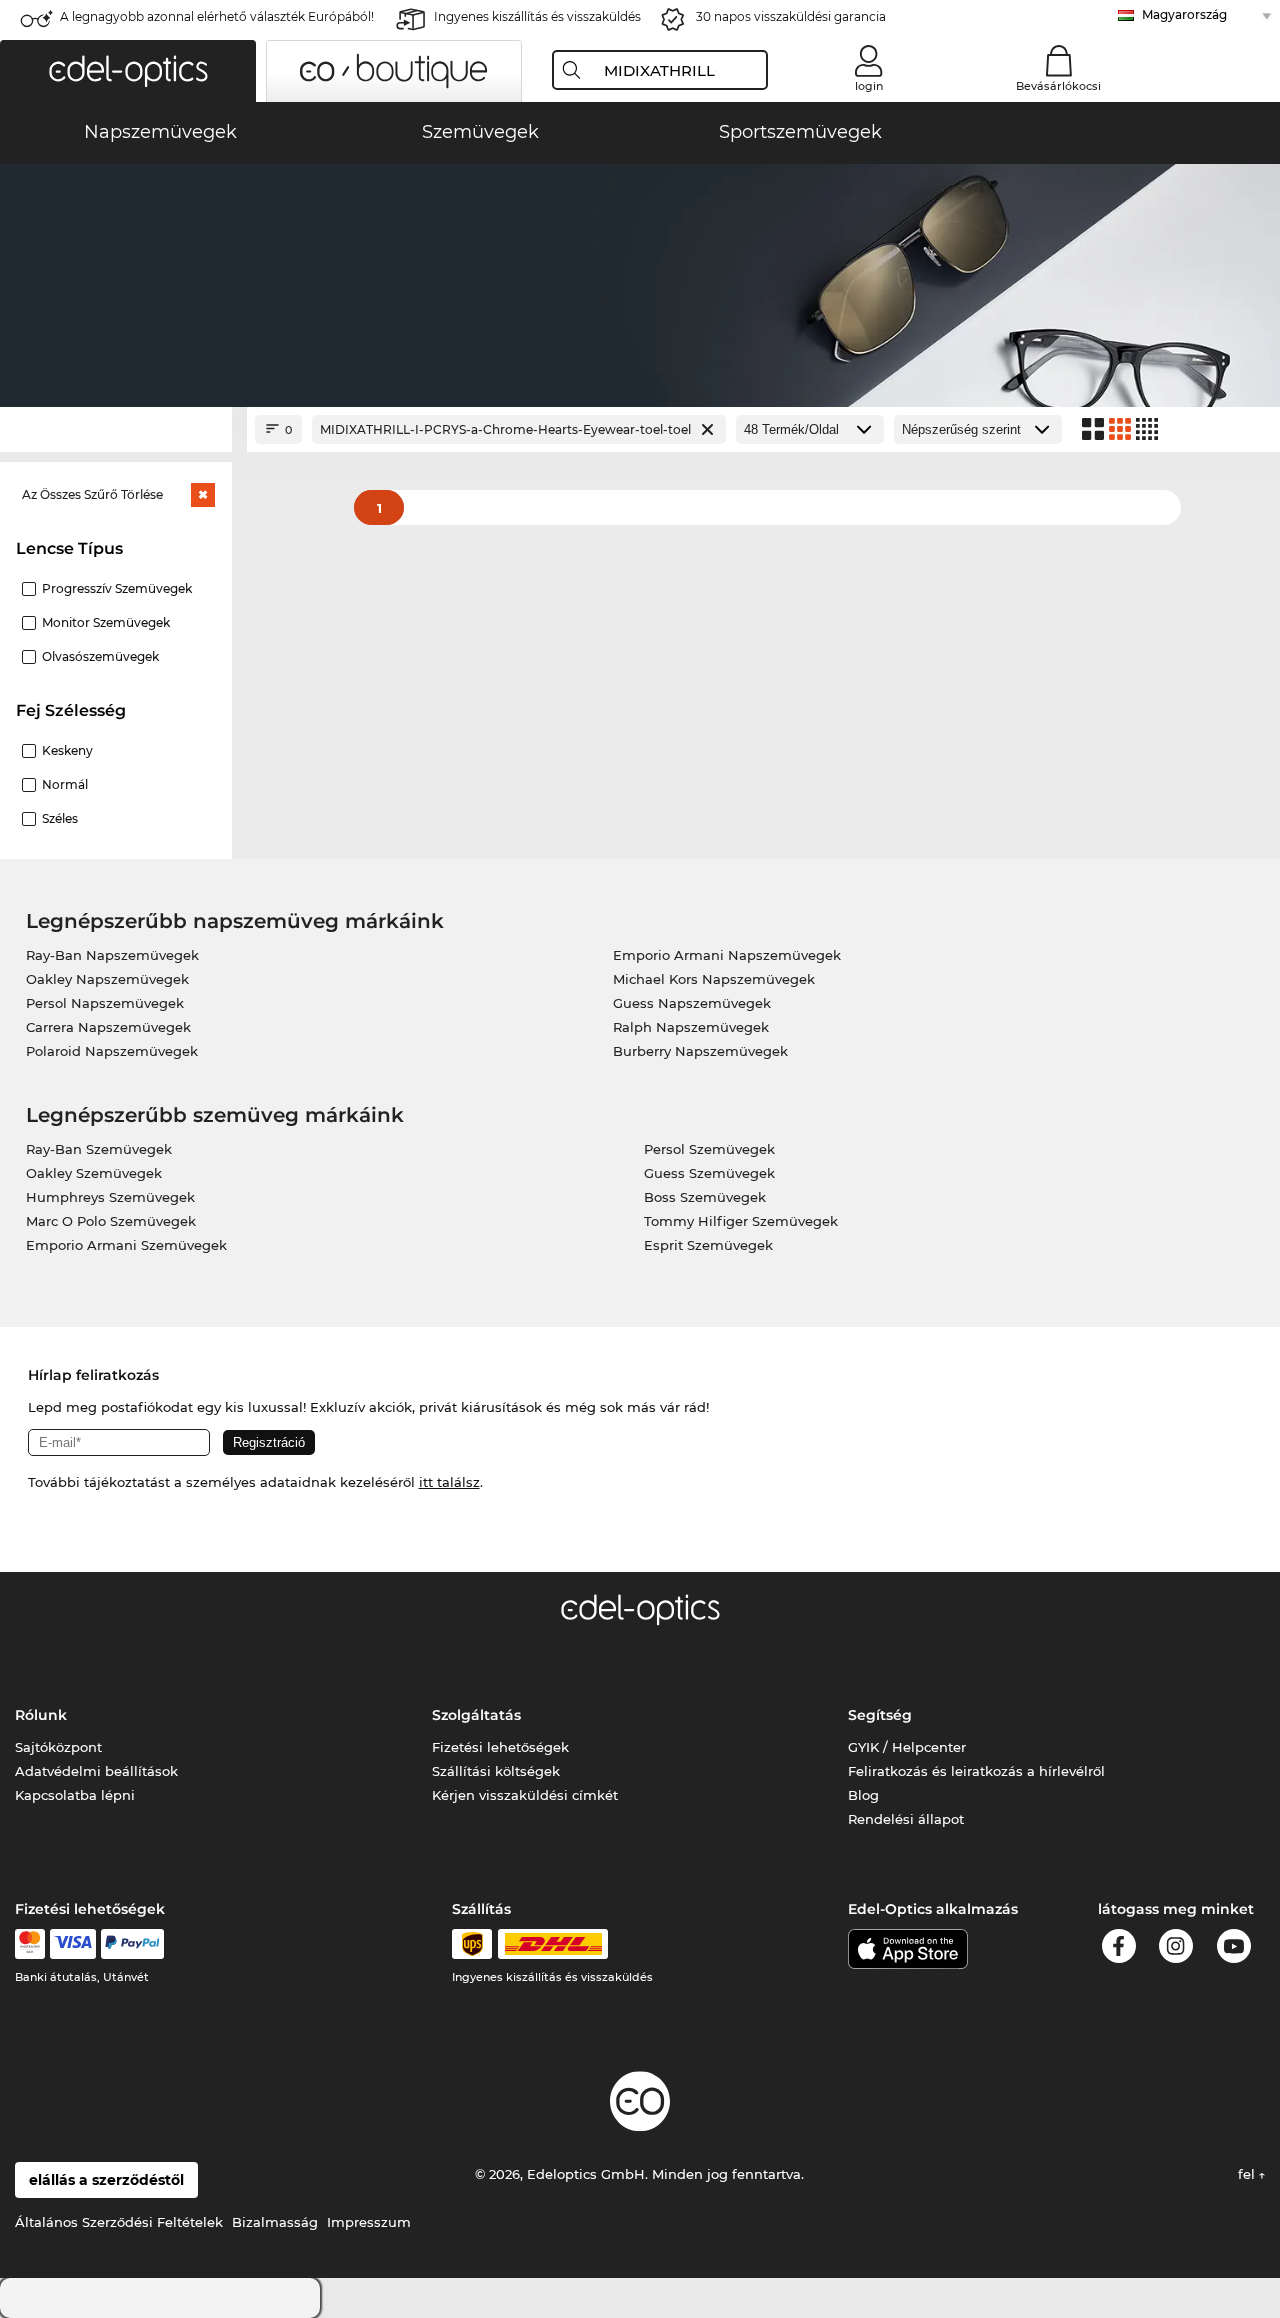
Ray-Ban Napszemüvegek (112, 955)
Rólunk (41, 1715)
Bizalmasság (275, 2222)
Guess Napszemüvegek (692, 1003)
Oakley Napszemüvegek (107, 979)
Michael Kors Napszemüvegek (714, 979)
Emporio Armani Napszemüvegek (727, 955)
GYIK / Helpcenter (907, 1747)
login (869, 86)
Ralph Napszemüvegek (691, 1027)
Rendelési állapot (906, 1819)
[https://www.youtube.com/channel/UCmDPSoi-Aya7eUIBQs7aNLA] (1234, 1949)
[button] (128, 71)
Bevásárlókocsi (1058, 86)
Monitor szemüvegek (106, 622)
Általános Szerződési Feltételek (119, 2222)
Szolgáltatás (476, 1715)
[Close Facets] (116, 429)
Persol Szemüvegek (709, 1149)
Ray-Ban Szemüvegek (99, 1149)
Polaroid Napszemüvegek (112, 1051)
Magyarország (1184, 14)
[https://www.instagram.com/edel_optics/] (1176, 1949)
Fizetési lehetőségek (500, 1747)
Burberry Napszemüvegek (700, 1051)
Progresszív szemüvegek (117, 588)
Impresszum (369, 2222)
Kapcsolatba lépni (75, 1795)
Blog (863, 1795)
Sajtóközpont (58, 1747)
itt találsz (449, 1482)
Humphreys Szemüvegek (110, 1197)
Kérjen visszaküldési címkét (525, 1795)
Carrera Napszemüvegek (108, 1027)
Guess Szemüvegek (709, 1173)
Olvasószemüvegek (100, 656)
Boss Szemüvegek (705, 1197)
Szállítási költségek (496, 1771)
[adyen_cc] (30, 1944)
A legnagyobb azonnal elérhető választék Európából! (217, 16)
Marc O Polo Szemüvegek (111, 1221)
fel (1248, 2174)
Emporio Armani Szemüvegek (126, 1245)
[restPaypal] (132, 1944)
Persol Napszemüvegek (105, 1003)
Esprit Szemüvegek (708, 1245)
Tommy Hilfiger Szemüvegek (741, 1221)
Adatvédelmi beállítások (96, 1771)
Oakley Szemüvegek (94, 1173)
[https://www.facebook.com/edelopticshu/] (1119, 1949)
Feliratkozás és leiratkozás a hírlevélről (976, 1771)
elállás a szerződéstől (106, 2180)
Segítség (880, 1715)
